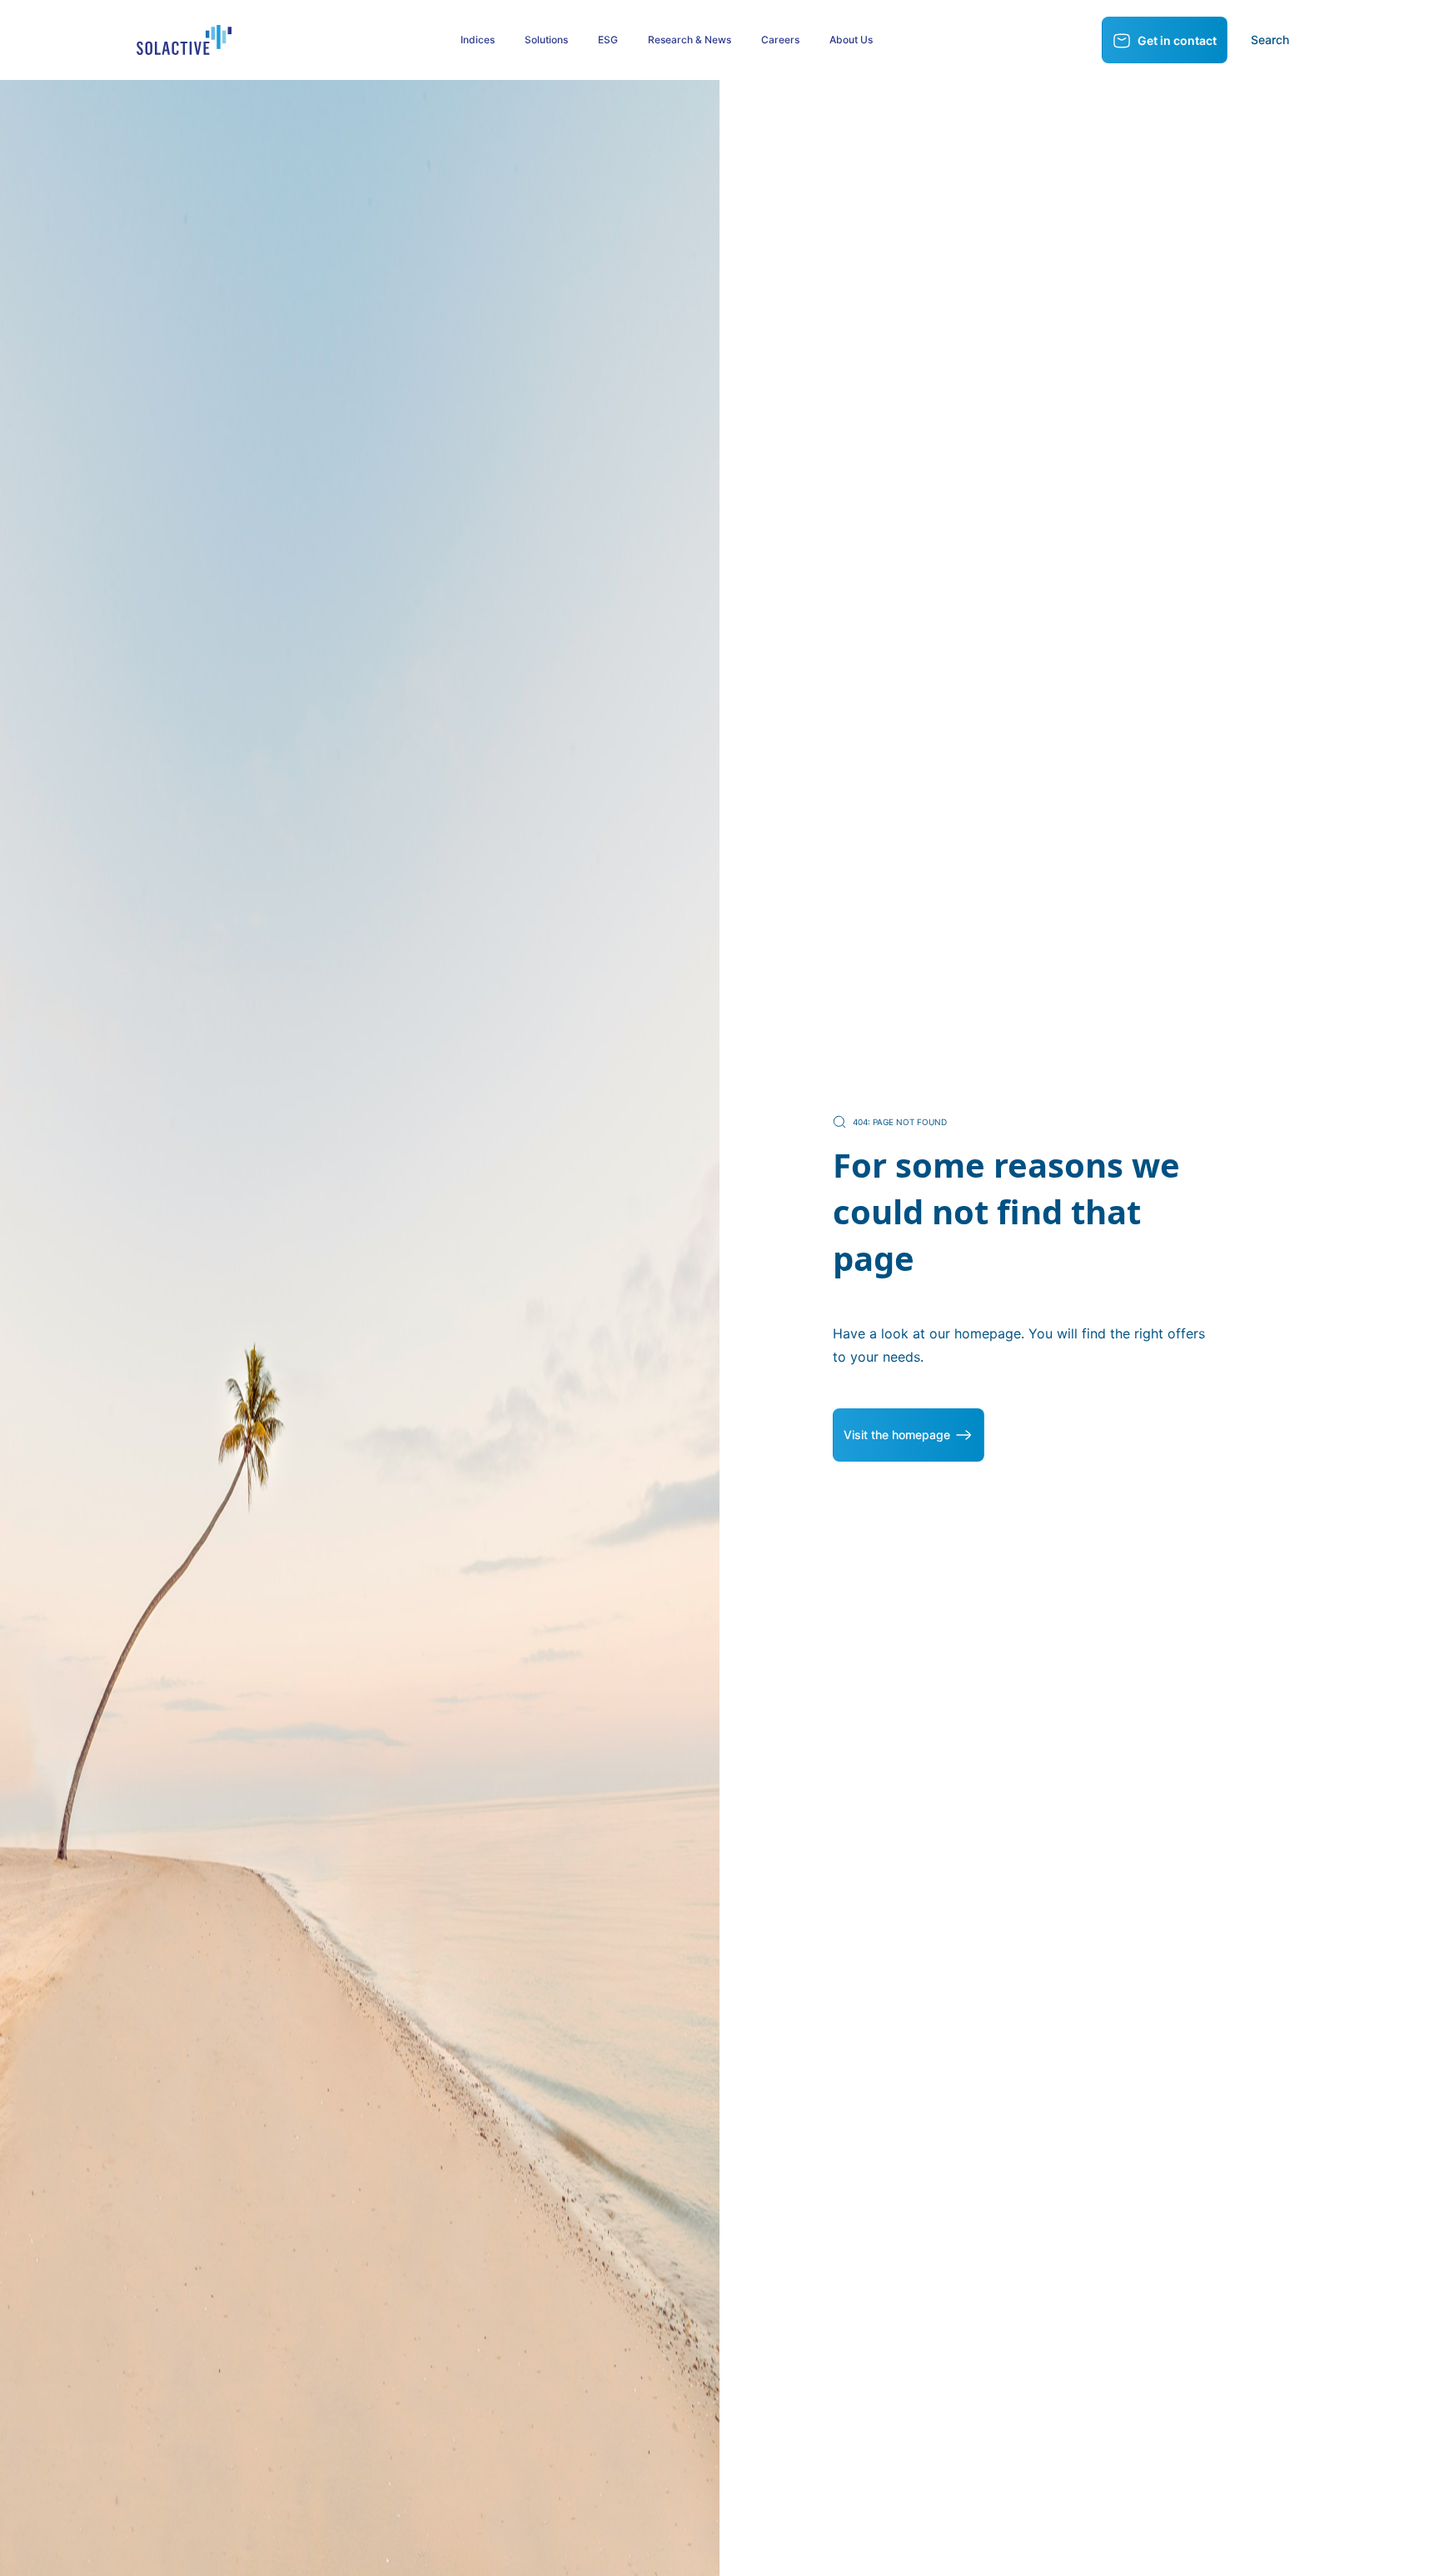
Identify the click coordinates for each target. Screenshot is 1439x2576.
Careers (780, 40)
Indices (478, 40)
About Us (851, 40)
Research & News (690, 40)
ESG (608, 40)
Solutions (546, 40)
